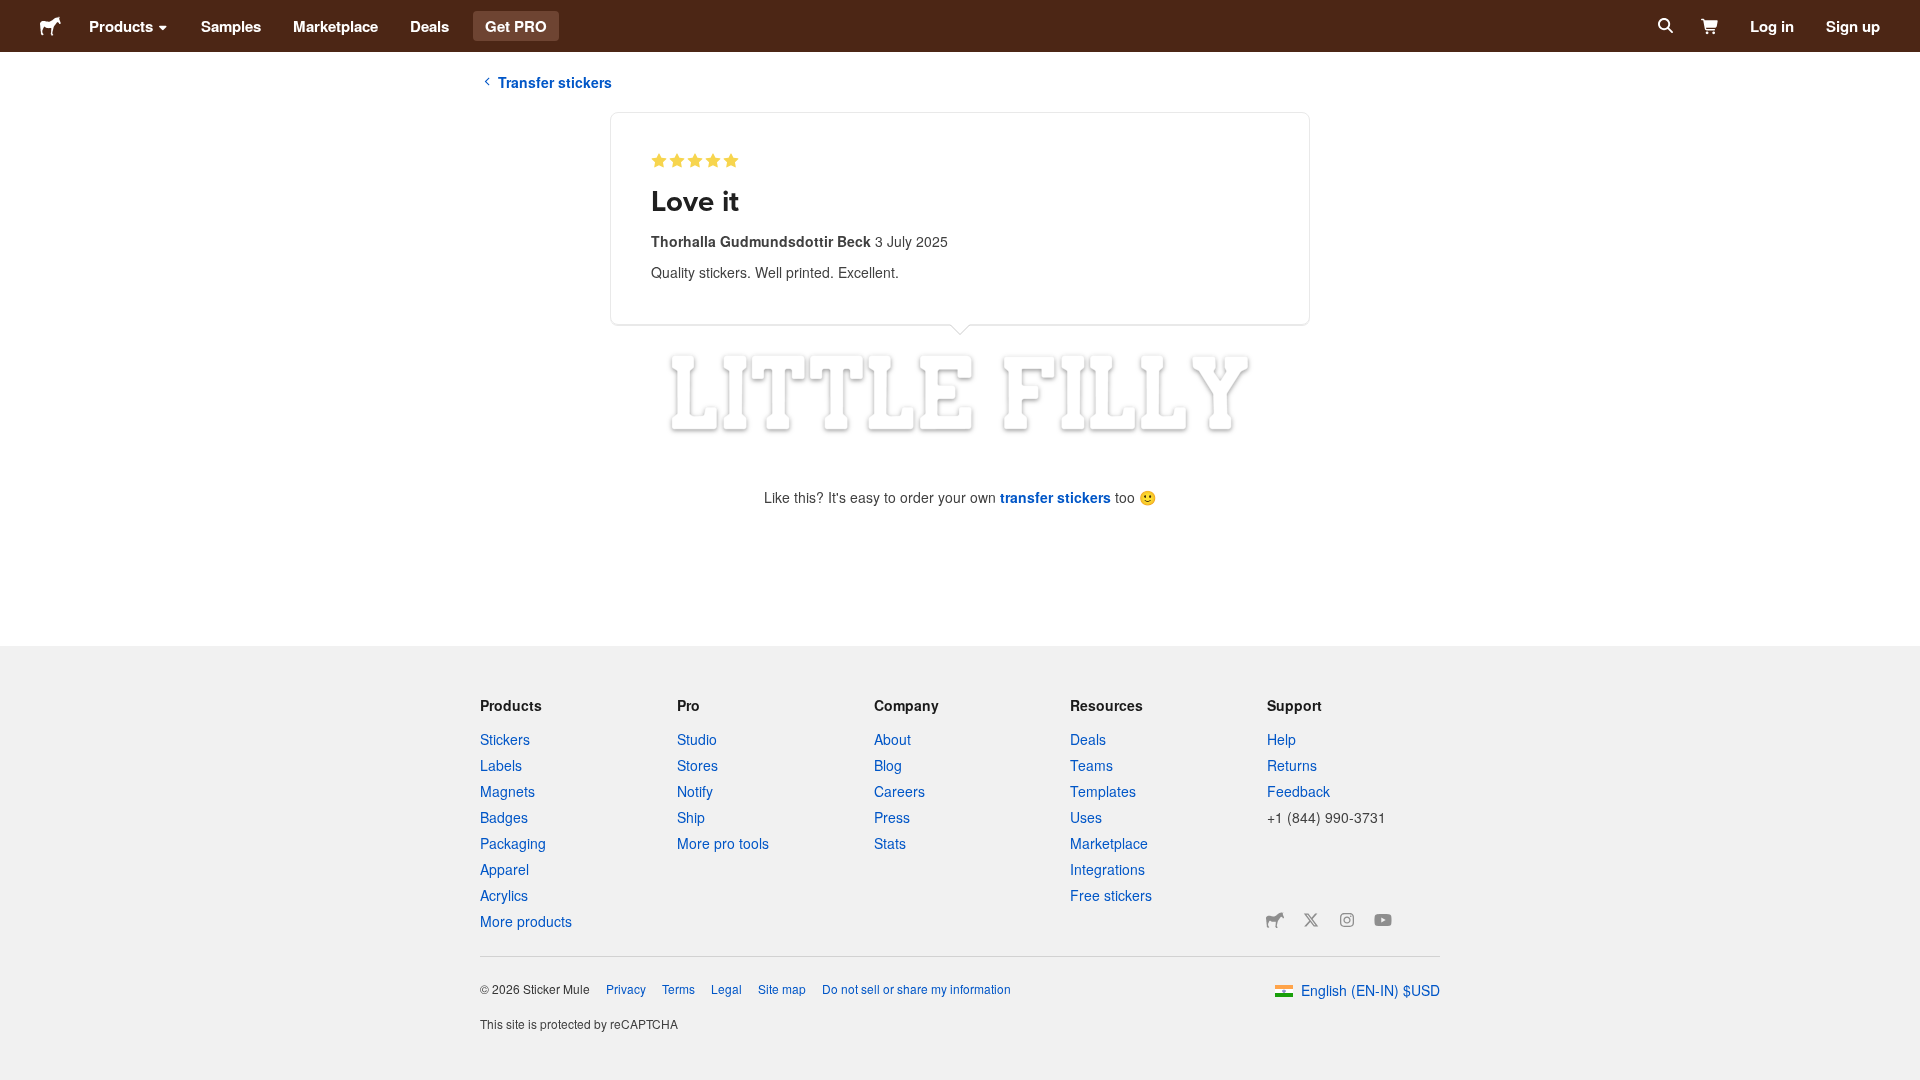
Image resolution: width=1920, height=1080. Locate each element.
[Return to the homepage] (50, 26)
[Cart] (1710, 26)
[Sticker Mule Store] (1275, 920)
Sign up (1853, 26)
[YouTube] (1383, 920)
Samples (231, 26)
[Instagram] (1347, 920)
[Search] (1663, 26)
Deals (429, 26)
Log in (1772, 26)
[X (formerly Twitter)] (1311, 920)
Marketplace (335, 26)
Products (121, 26)
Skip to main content (15, 15)
